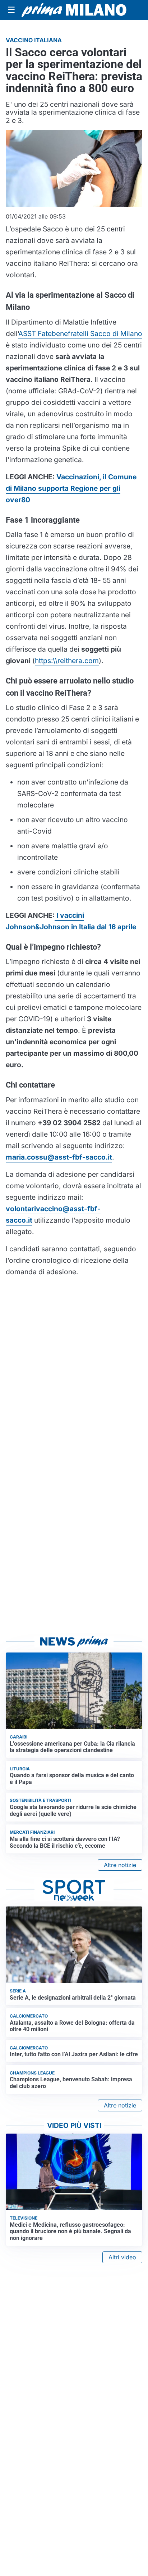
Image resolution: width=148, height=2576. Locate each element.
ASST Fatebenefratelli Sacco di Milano (80, 334)
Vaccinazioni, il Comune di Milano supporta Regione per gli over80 (71, 488)
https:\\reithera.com (67, 661)
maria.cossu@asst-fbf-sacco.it (59, 1157)
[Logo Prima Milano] (74, 10)
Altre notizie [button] (120, 1865)
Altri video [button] (122, 2257)
